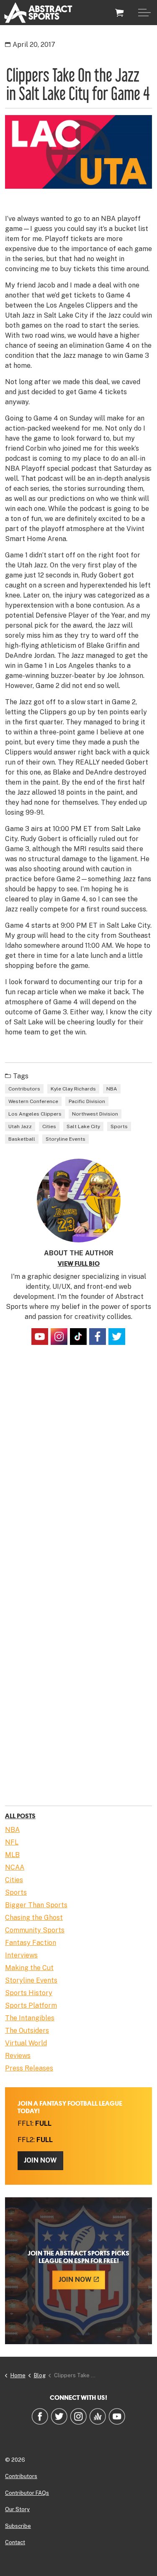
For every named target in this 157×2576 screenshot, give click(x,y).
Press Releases (29, 2068)
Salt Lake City (83, 1126)
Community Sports (35, 1930)
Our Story (17, 2509)
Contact (15, 2542)
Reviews (18, 2056)
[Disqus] (78, 1474)
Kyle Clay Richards (73, 1089)
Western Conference (33, 1101)
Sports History (29, 1993)
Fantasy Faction (31, 1943)
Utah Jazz (20, 1126)
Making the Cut (29, 1968)
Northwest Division (95, 1114)
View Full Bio (79, 1264)
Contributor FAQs (27, 2493)
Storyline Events (66, 1139)
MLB (12, 1855)
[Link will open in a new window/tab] (40, 1337)
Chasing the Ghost (34, 1918)
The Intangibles (30, 2018)
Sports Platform (31, 2005)
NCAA (15, 1867)
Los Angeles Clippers (35, 1114)
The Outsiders (27, 2031)
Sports (119, 1126)
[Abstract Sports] (38, 13)
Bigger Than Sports (36, 1905)
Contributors (24, 1089)
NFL (12, 1842)
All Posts (20, 1816)
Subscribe (18, 2526)
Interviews (21, 1955)
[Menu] (144, 13)
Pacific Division (87, 1101)
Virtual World (26, 2043)
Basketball (22, 1139)
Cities (49, 1126)
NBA (112, 1089)
